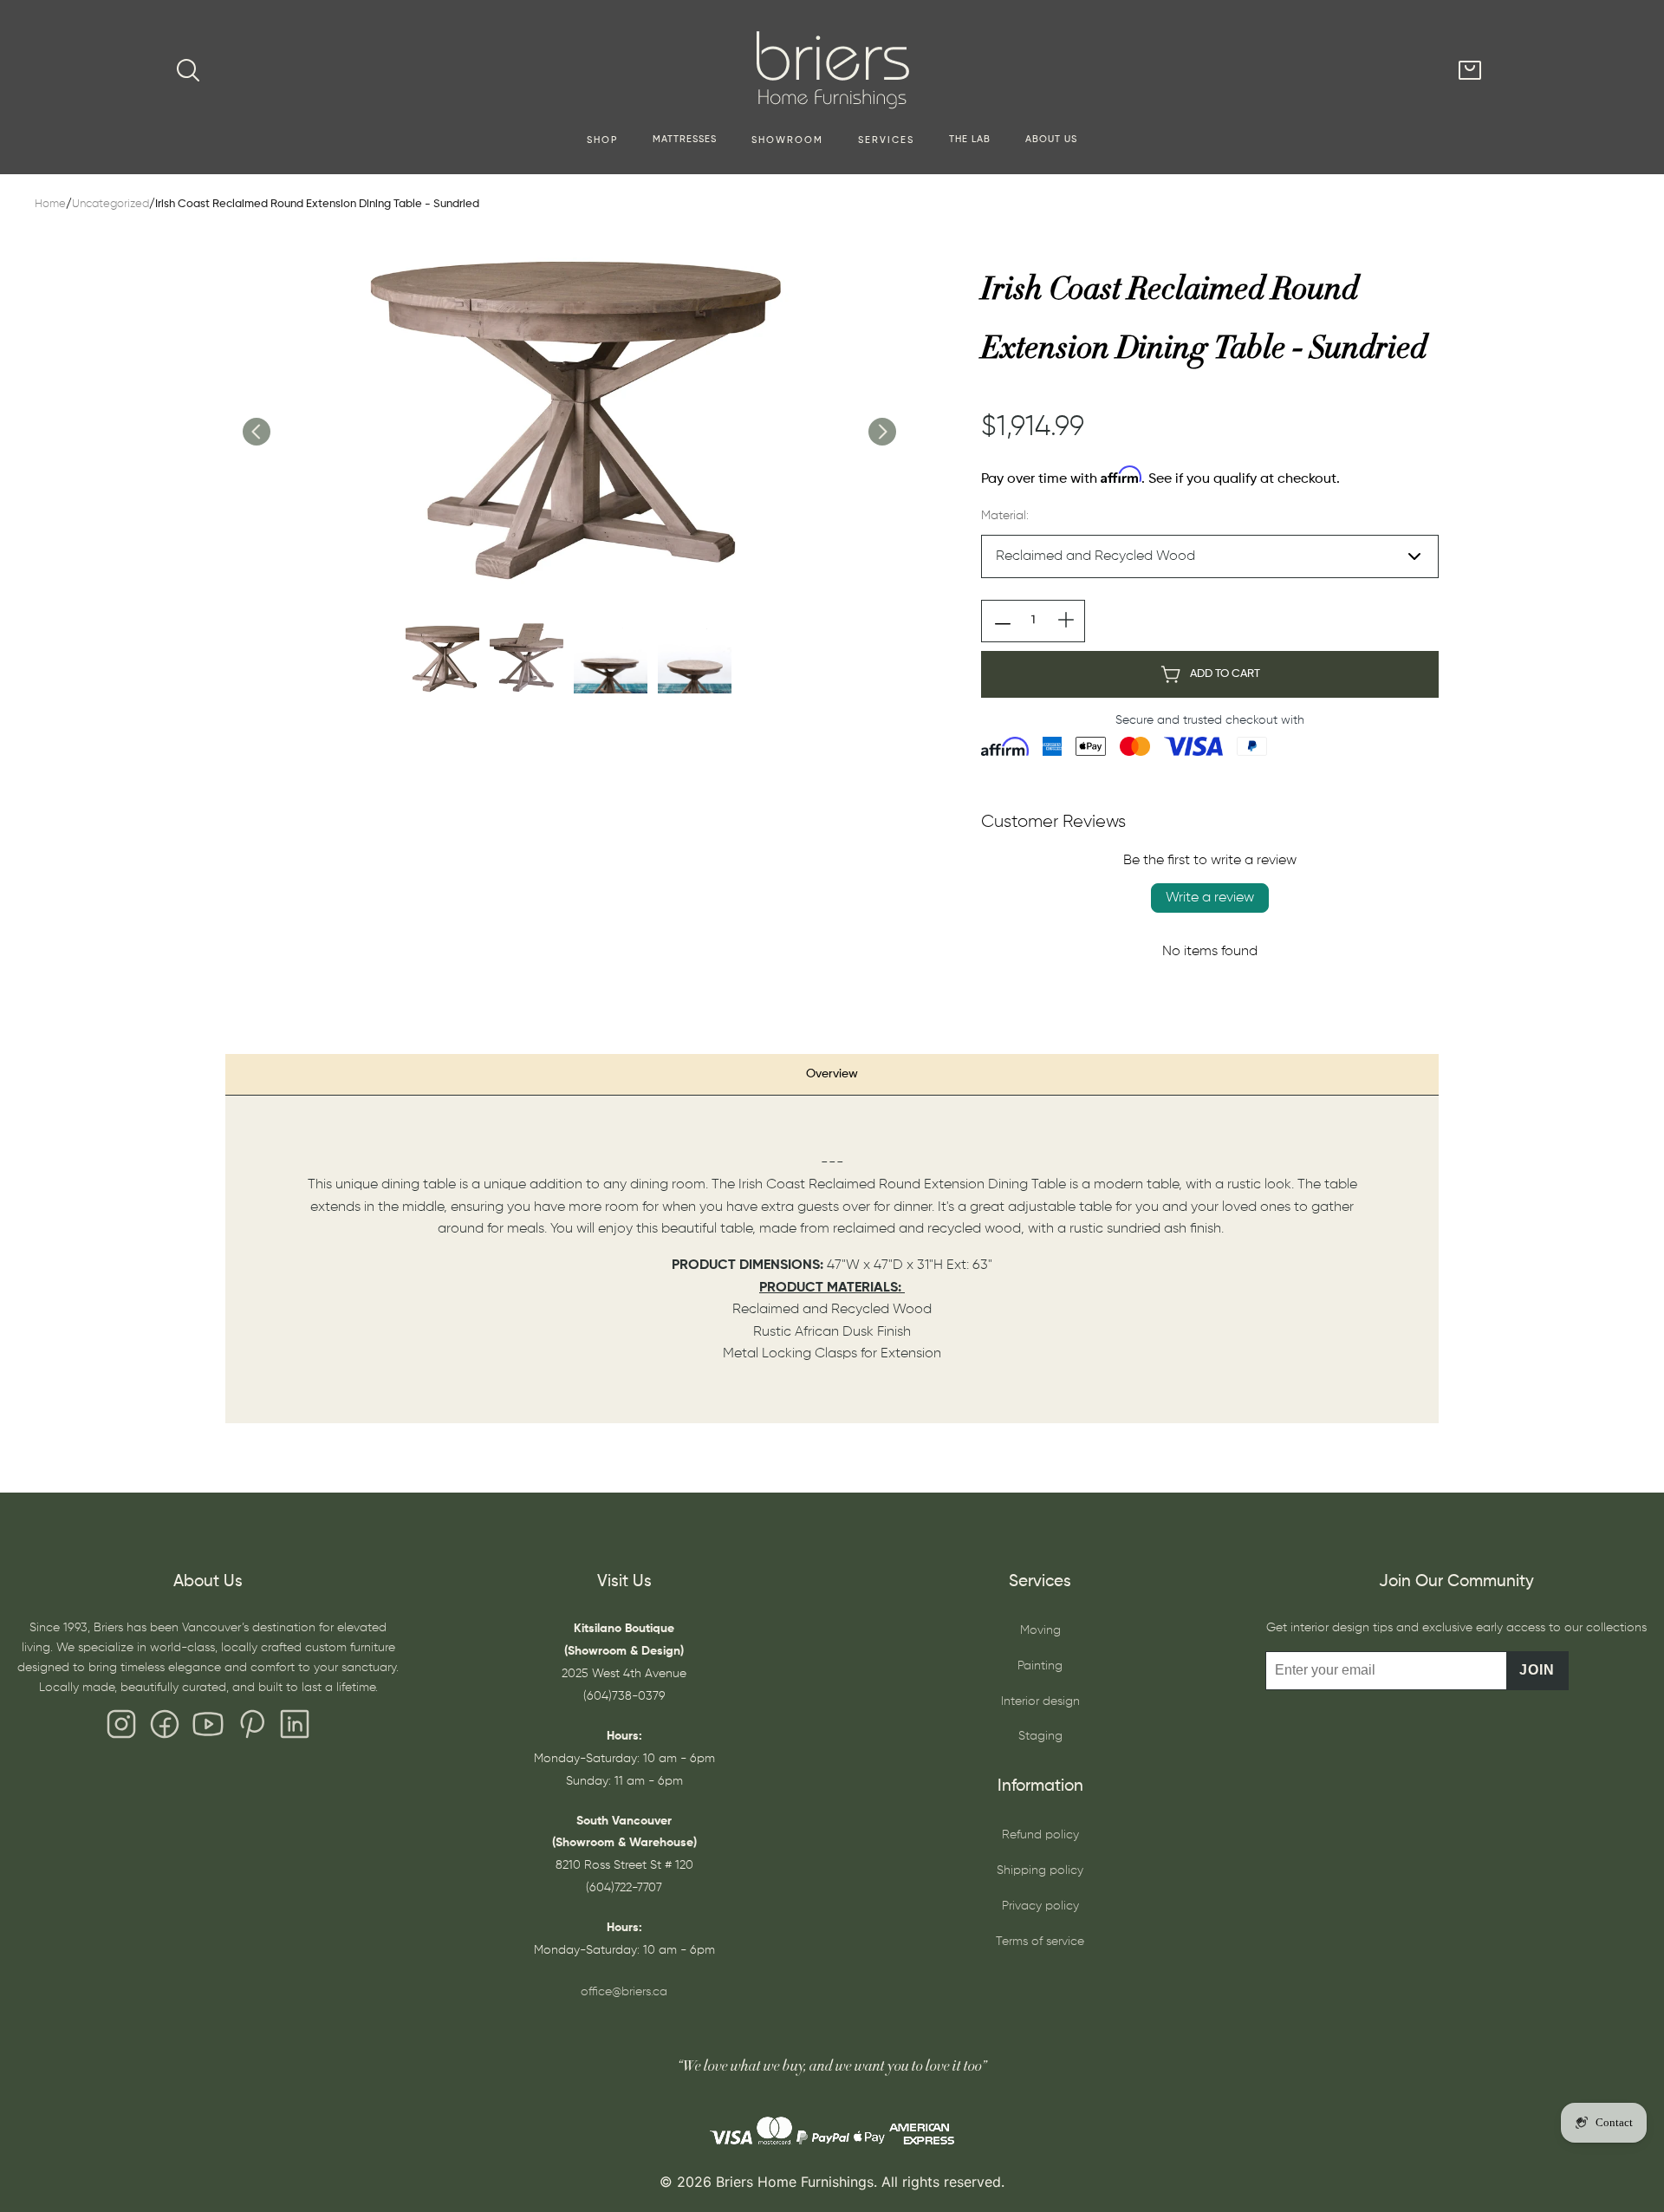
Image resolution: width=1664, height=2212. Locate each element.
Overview (832, 1074)
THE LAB (970, 140)
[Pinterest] (251, 1728)
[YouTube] (208, 1728)
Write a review (1210, 898)
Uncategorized (110, 204)
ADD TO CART (1225, 674)
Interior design (1040, 1701)
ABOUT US (1051, 140)
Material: (1005, 516)
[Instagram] (121, 1728)
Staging (1040, 1736)
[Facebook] (165, 1728)
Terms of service (1040, 1942)
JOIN (1537, 1670)
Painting (1040, 1666)
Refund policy (1040, 1835)
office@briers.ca (624, 1992)
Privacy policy (1040, 1906)
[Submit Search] (188, 70)
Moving (1040, 1630)
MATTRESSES (685, 140)
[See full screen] (569, 413)
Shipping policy (1040, 1870)
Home (50, 204)
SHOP (602, 140)
